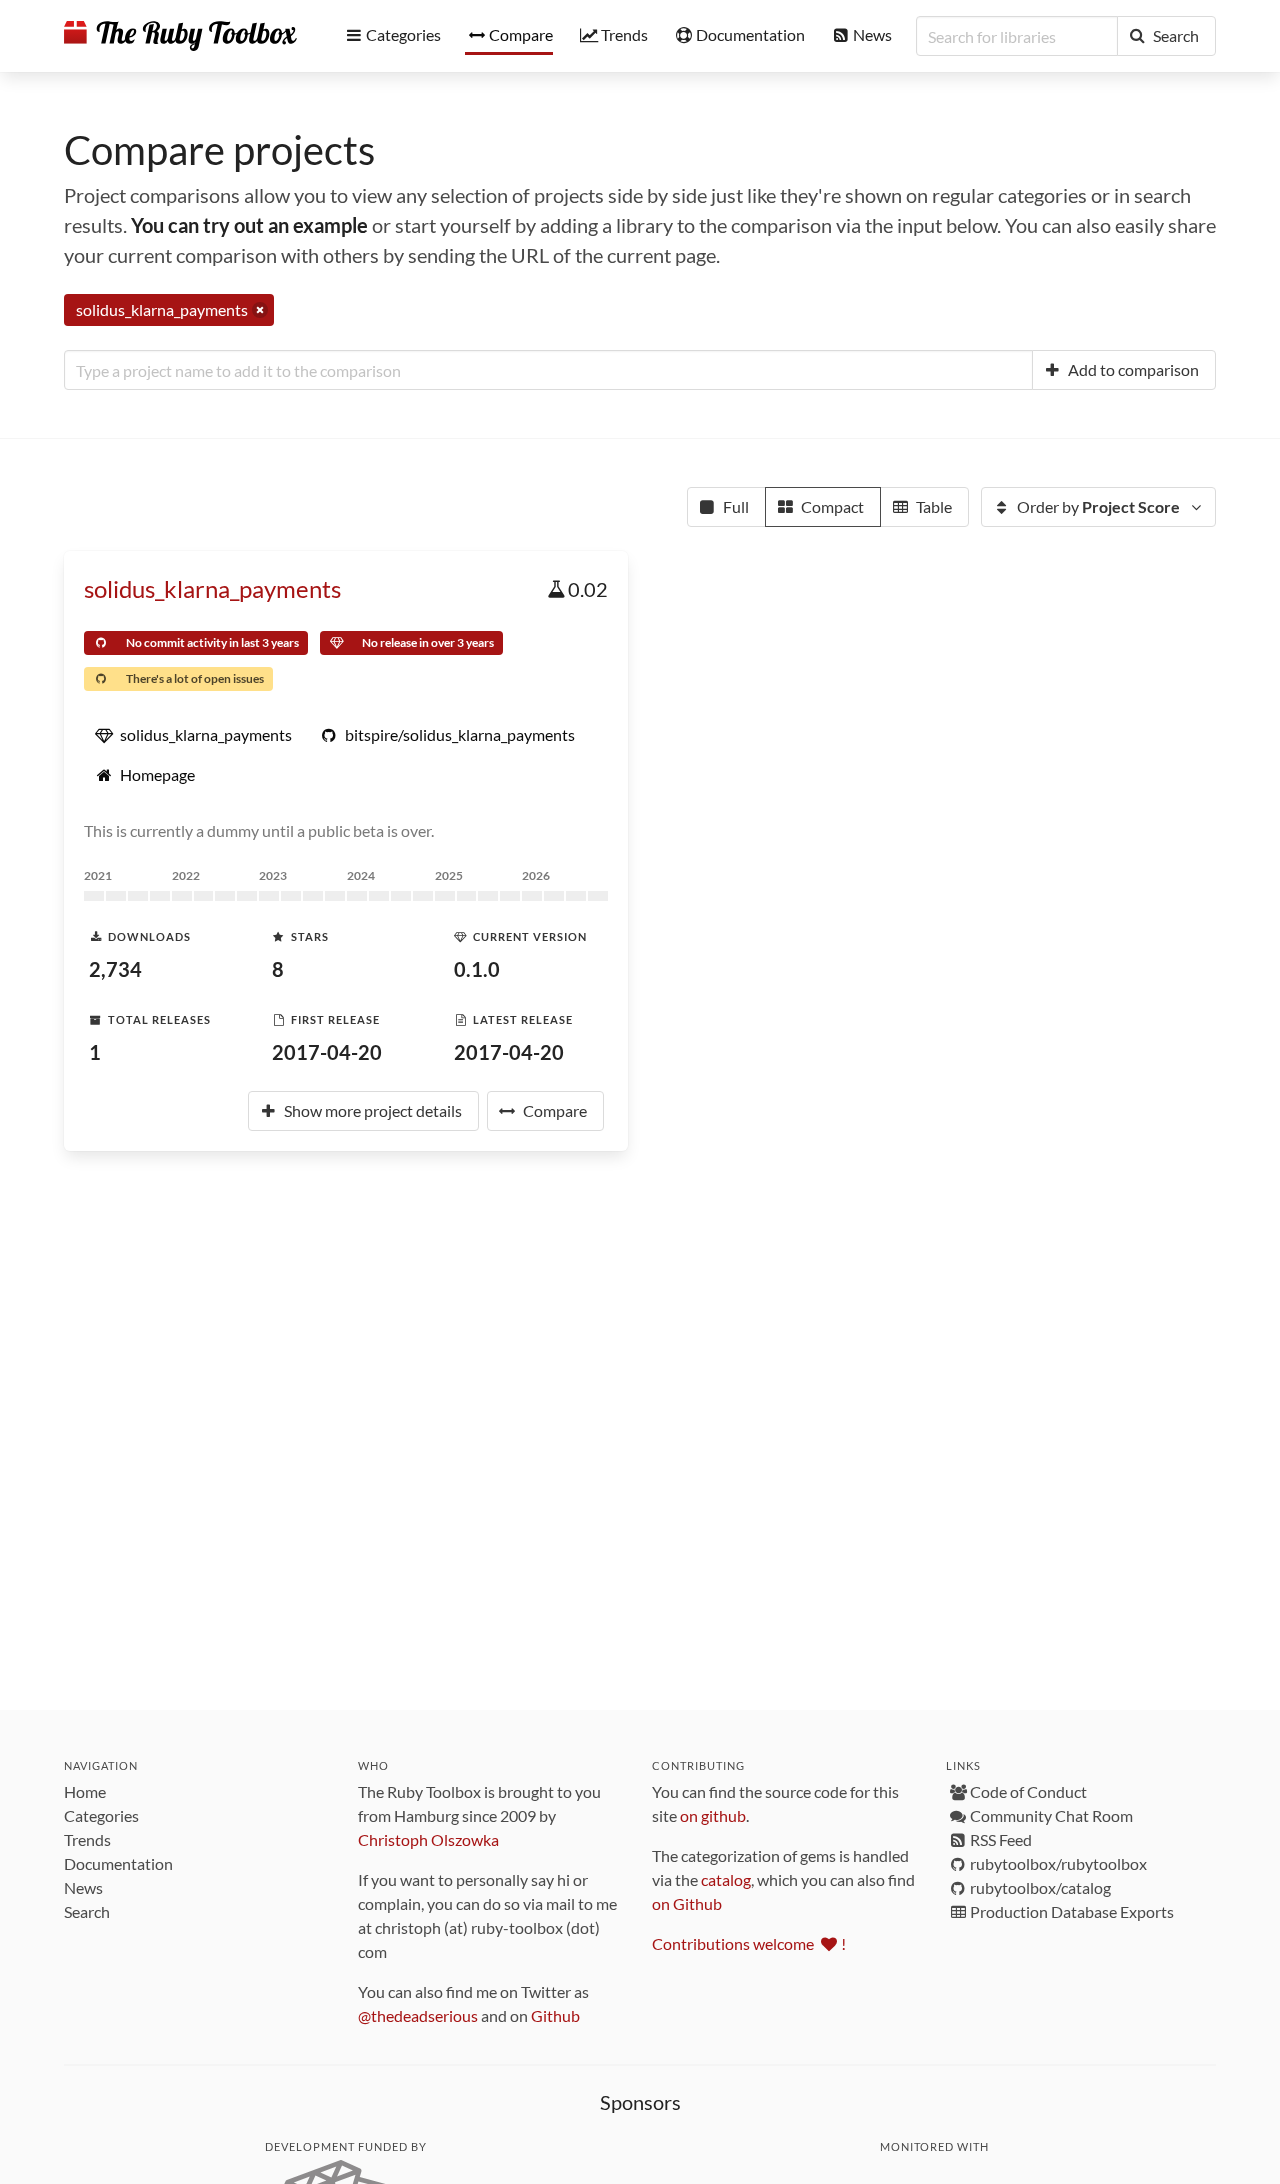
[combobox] (548, 370)
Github (555, 2015)
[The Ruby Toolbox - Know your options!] (180, 36)
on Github (687, 1903)
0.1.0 (477, 969)
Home (85, 1791)
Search (87, 1911)
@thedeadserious (418, 2015)
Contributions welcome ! (749, 1943)
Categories (101, 1815)
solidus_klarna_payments (212, 588)
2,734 (115, 969)
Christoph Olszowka (428, 1839)
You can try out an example (249, 225)
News (83, 1887)
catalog (726, 1879)
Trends (87, 1839)
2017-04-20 (327, 1052)
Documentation (118, 1863)
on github (713, 1815)
